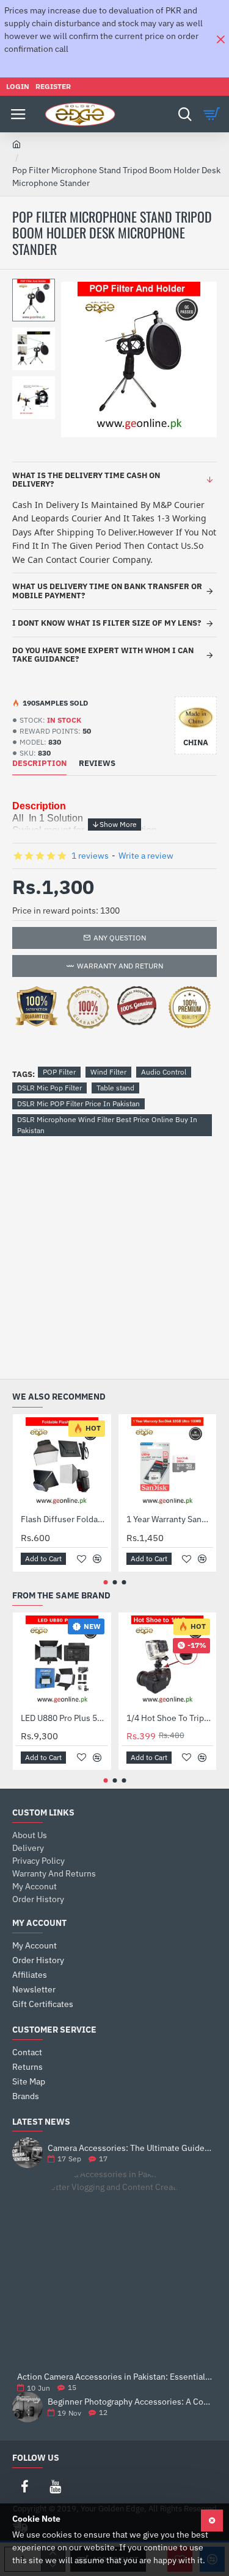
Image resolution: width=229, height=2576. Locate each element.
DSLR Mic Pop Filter (49, 1088)
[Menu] (18, 114)
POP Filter (59, 1072)
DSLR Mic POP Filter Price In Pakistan (78, 1104)
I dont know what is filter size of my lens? (107, 623)
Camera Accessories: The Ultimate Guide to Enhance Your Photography (130, 2148)
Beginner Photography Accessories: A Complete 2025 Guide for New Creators (130, 2402)
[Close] (220, 39)
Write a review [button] (146, 856)
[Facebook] (24, 2486)
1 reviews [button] (90, 856)
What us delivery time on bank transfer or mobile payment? (107, 591)
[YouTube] (55, 2486)
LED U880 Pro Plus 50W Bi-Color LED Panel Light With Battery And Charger (64, 1718)
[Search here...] (185, 114)
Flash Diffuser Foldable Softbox (64, 1519)
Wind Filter (108, 1072)
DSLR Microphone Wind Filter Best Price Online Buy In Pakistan (107, 1125)
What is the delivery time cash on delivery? (86, 480)
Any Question (120, 938)
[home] (16, 144)
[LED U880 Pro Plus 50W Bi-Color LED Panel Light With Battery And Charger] (62, 1662)
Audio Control (164, 1072)
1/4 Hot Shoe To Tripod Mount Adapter (170, 1718)
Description (39, 764)
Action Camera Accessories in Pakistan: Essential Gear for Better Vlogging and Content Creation (114, 2377)
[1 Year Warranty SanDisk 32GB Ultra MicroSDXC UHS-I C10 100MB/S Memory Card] (168, 1463)
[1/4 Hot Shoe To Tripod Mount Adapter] (168, 1662)
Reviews (97, 764)
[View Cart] (214, 114)
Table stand (115, 1088)
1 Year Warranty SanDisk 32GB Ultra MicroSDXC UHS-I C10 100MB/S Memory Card (170, 1519)
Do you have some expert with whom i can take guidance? (103, 655)
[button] (37, 288)
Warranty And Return (120, 966)
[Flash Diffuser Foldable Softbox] (62, 1463)
